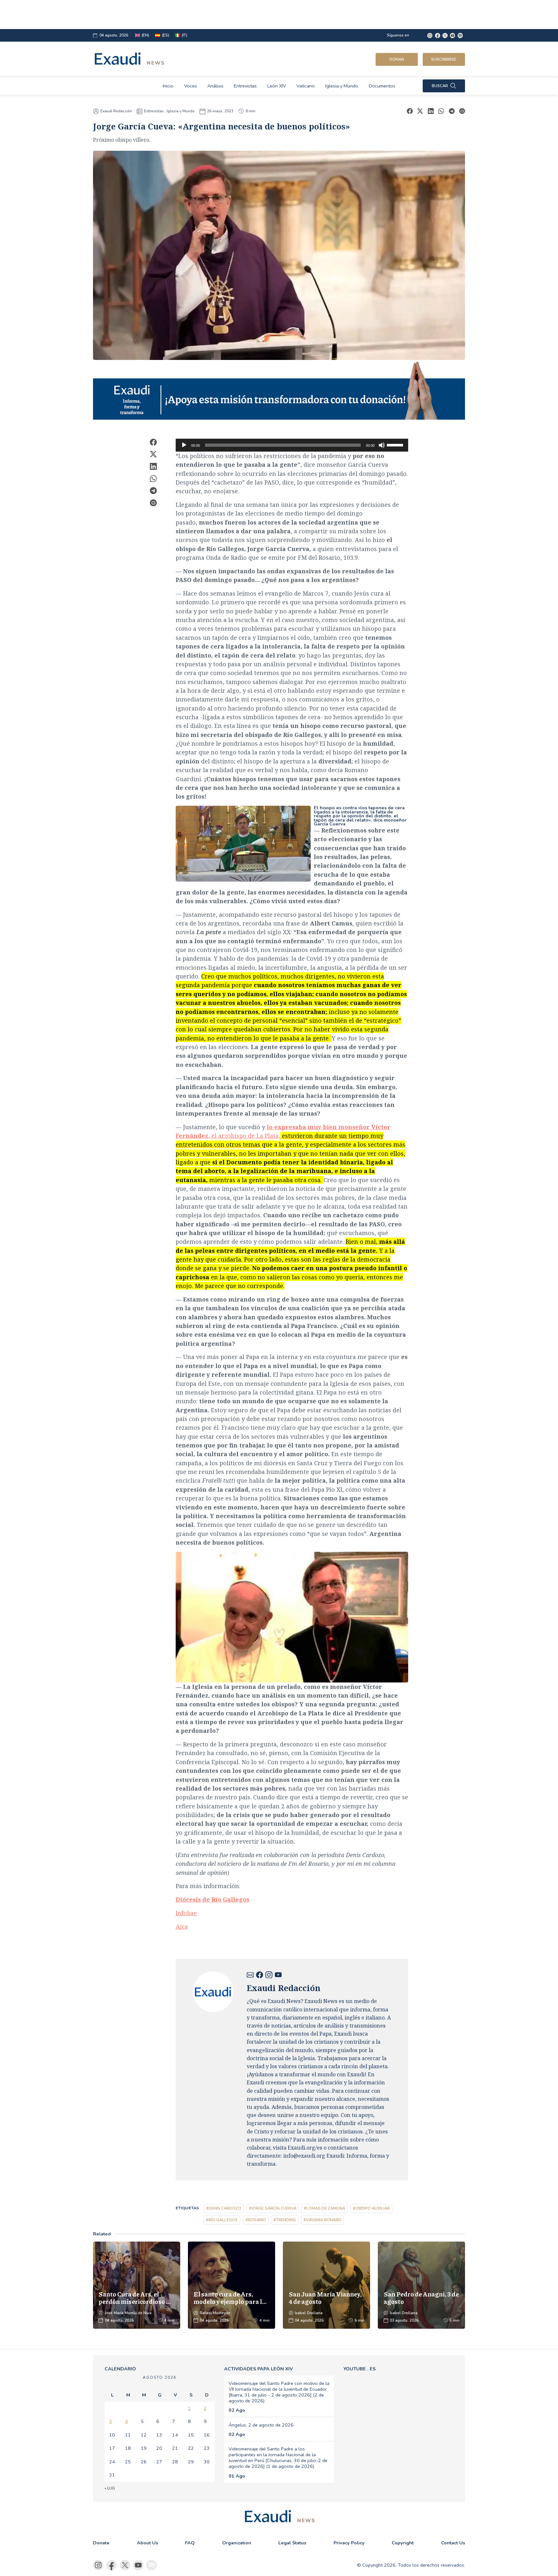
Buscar (440, 86)
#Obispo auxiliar (371, 2208)
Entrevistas (245, 86)
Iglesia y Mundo (342, 86)
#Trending (285, 2220)
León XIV (277, 86)
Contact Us (453, 2543)
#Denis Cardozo (224, 2208)
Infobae (186, 1913)
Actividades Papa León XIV (258, 2369)
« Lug (110, 2488)
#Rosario (256, 2220)
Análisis (215, 86)
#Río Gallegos (222, 2220)
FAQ (190, 2543)
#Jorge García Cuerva (273, 2208)
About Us (147, 2543)
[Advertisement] (256, 15)
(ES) (166, 35)
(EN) (145, 35)
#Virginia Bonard (322, 2220)
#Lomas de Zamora (325, 2208)
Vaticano (306, 86)
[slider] (396, 445)
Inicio (168, 86)
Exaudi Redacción (116, 111)
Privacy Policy (349, 2543)
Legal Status (292, 2543)
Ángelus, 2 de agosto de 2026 (261, 2425)
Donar (397, 59)
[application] (292, 445)
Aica (182, 1927)
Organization (237, 2543)
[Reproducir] (184, 445)
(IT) (185, 35)
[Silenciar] (382, 445)
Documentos (382, 86)
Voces (191, 86)
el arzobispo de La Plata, (283, 1136)
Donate (101, 2543)
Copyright (403, 2543)
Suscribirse (444, 59)
